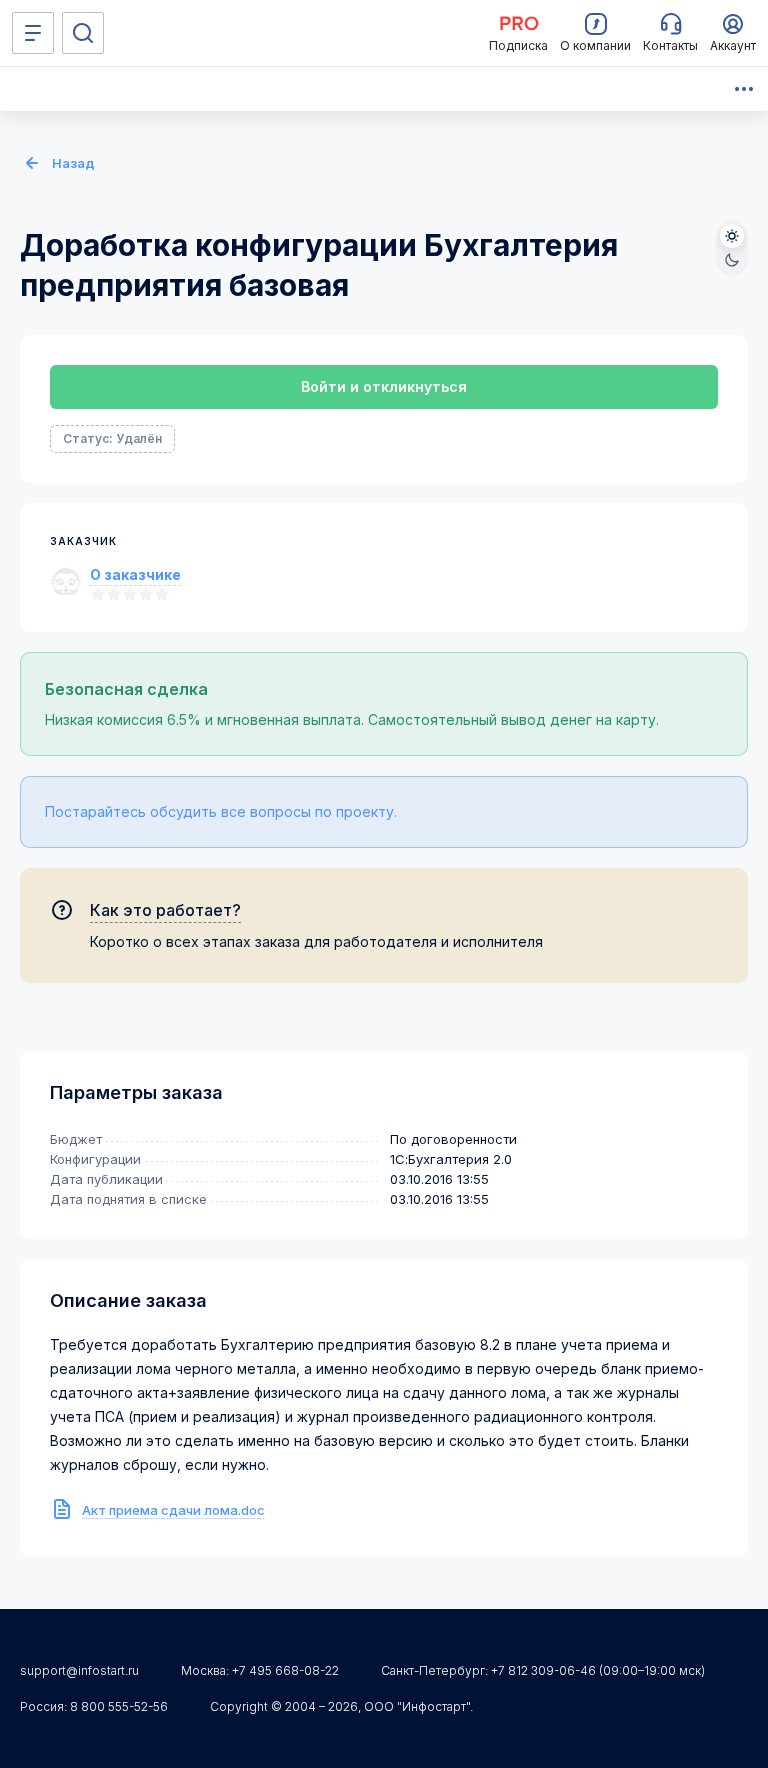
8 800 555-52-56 (119, 1706)
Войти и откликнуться (384, 386)
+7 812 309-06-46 (543, 1670)
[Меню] (33, 33)
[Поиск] (83, 33)
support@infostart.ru (79, 1670)
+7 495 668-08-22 (285, 1670)
